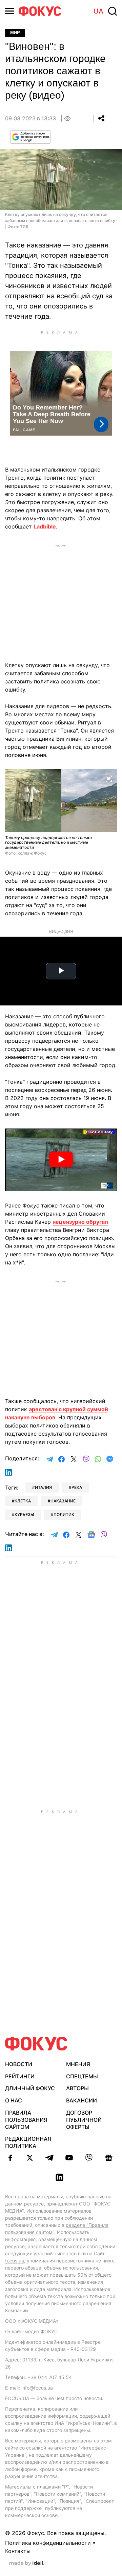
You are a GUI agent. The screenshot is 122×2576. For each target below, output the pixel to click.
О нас (14, 2100)
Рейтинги (20, 2076)
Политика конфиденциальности (48, 2543)
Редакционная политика (28, 2142)
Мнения (78, 2064)
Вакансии (82, 2100)
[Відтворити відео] (61, 1160)
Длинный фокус (30, 2088)
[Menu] (9, 11)
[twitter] (30, 2158)
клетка (23, 1501)
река (77, 1487)
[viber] (89, 2158)
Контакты (18, 2551)
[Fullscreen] (109, 778)
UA (98, 11)
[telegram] (49, 2158)
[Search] (113, 11)
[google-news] (108, 2158)
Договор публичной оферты (84, 2120)
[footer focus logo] (36, 2044)
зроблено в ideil (27, 2563)
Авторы (77, 2088)
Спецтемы (82, 2076)
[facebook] (10, 2158)
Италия (43, 1487)
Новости (19, 2064)
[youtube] (69, 2158)
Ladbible (45, 526)
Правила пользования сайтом (26, 2120)
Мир (15, 33)
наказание (63, 1501)
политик (64, 1514)
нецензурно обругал (80, 1222)
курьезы (24, 1514)
